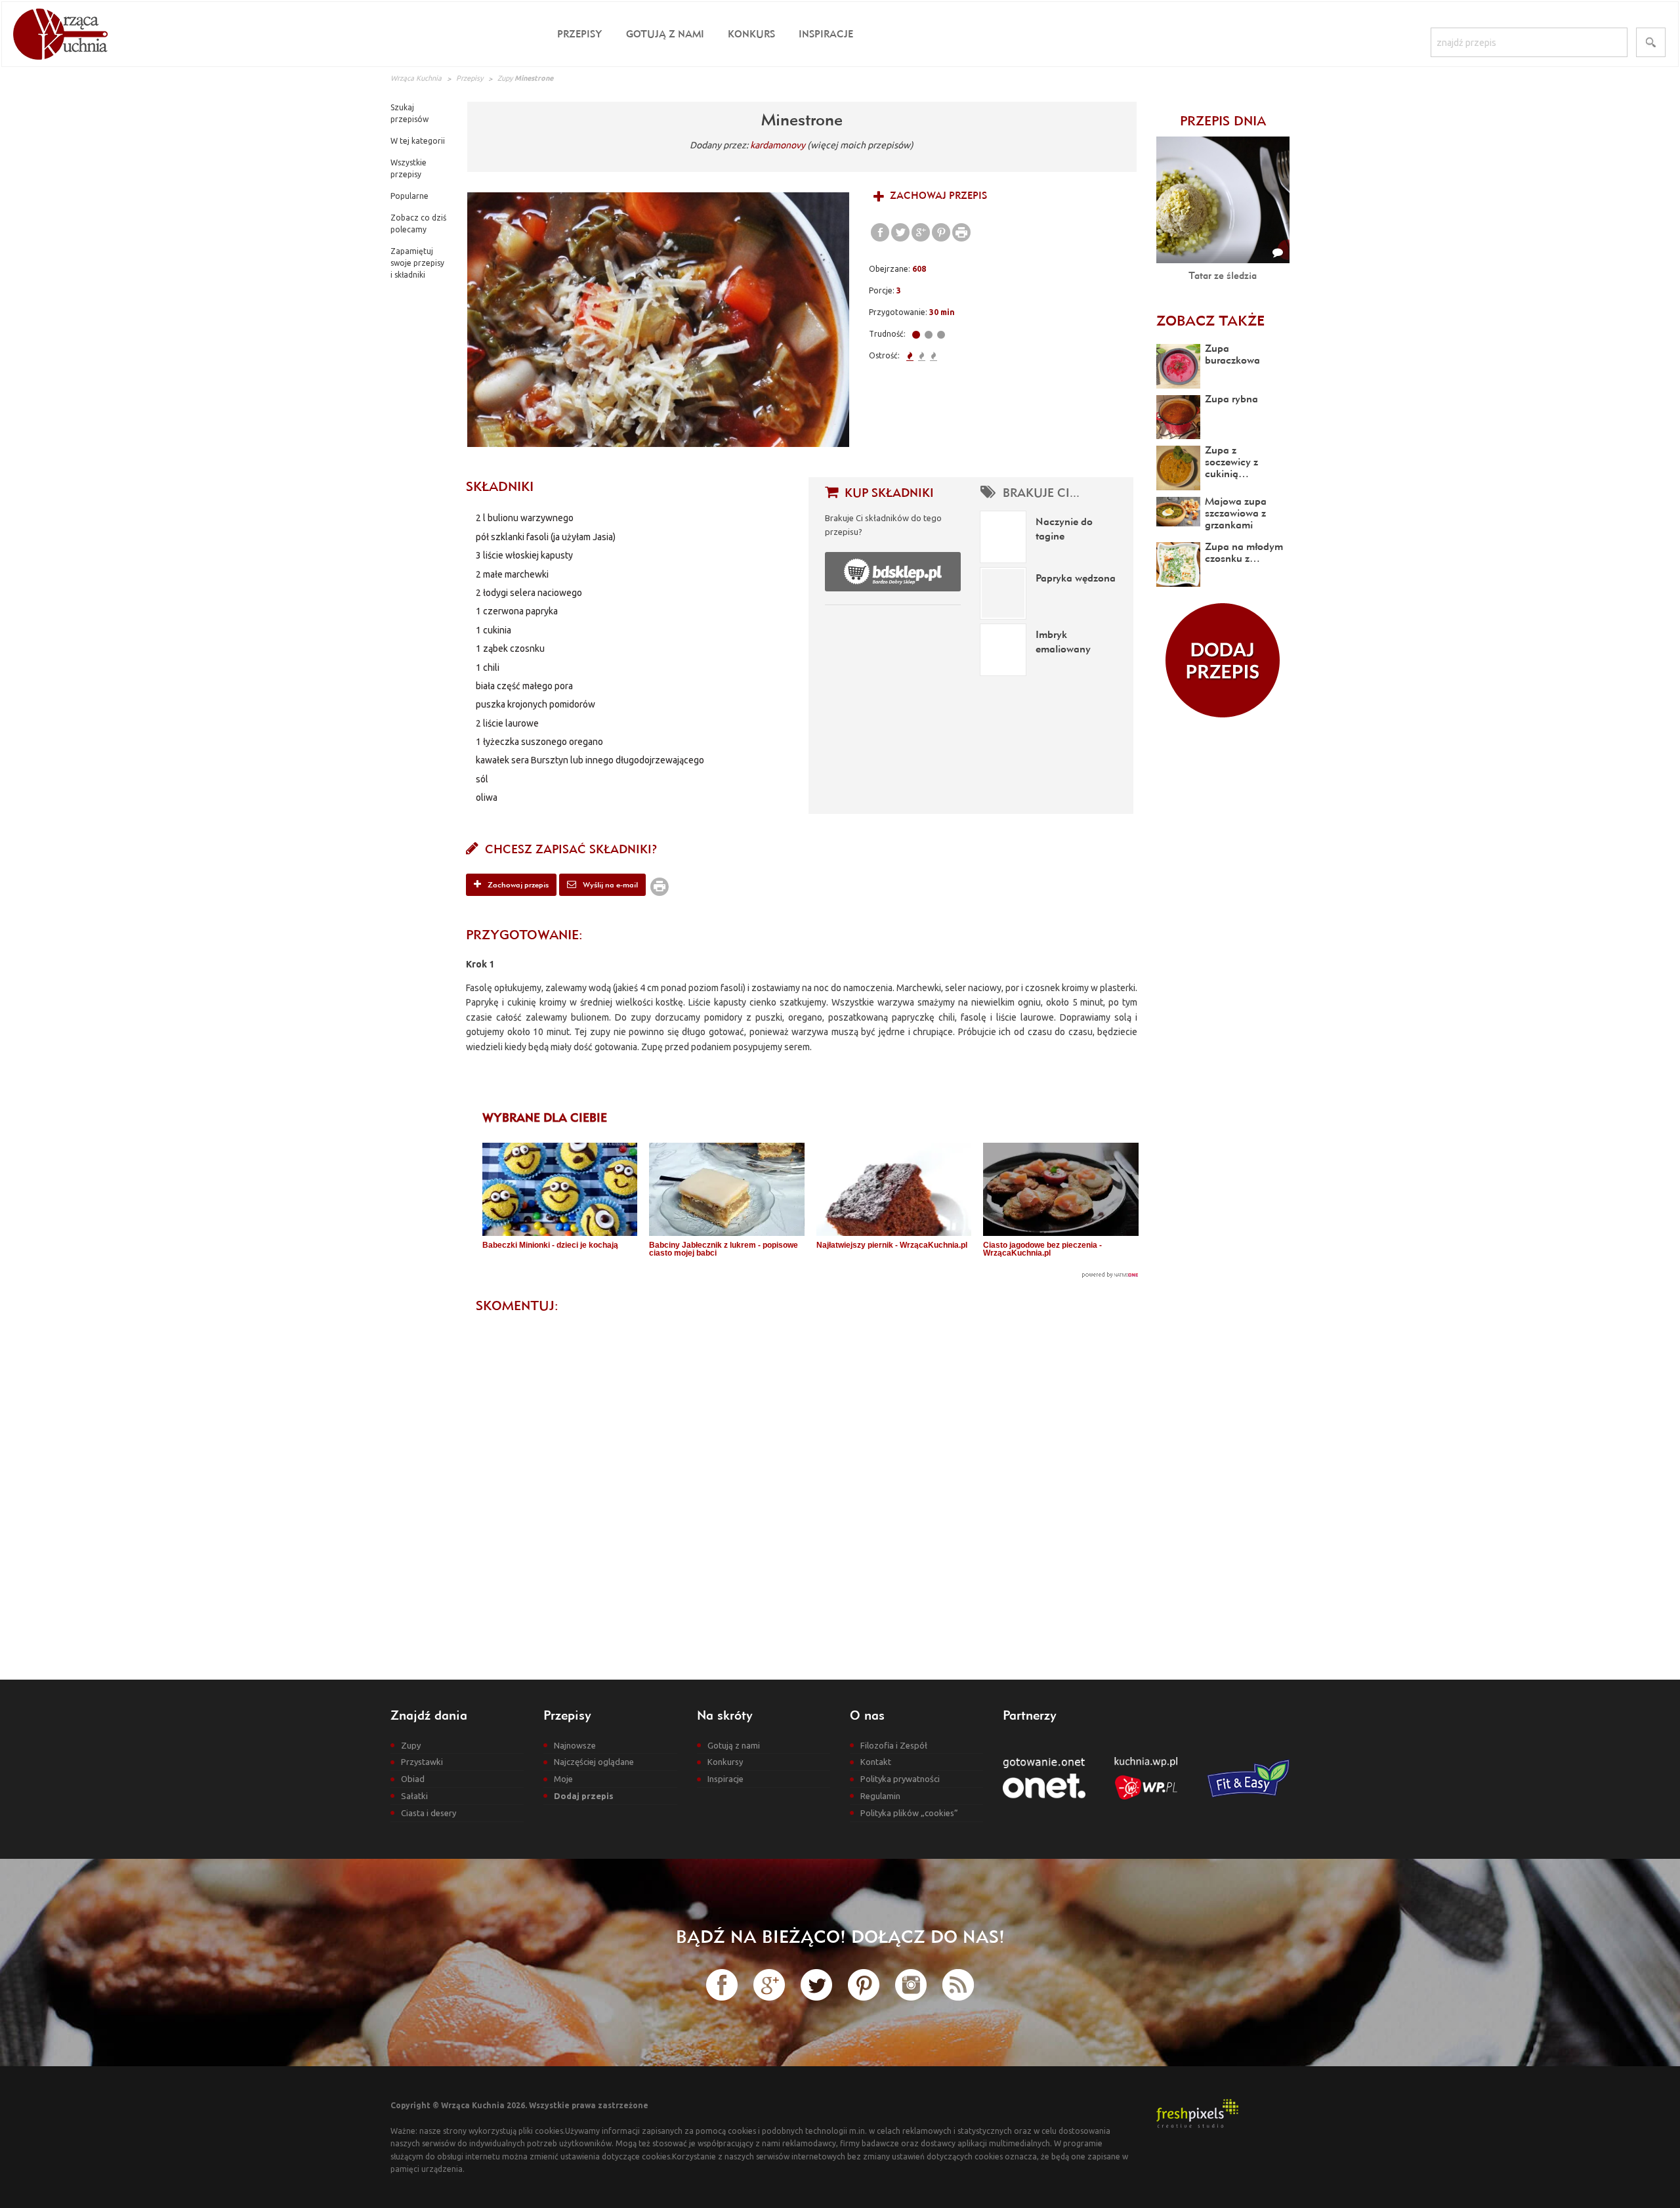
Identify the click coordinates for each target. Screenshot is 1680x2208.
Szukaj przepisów (409, 113)
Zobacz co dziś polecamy (418, 223)
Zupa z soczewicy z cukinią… (1231, 461)
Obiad (413, 1779)
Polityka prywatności (900, 1779)
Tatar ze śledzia (1223, 275)
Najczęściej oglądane (594, 1762)
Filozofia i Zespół (894, 1745)
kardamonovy (778, 145)
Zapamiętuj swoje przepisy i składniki (417, 263)
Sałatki (414, 1796)
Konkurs (751, 34)
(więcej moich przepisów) (860, 145)
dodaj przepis (1223, 660)
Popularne (409, 196)
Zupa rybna (1231, 398)
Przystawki (422, 1762)
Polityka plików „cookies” (909, 1813)
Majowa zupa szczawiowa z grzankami (1236, 513)
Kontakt (876, 1762)
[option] (658, 320)
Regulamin (880, 1796)
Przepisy (580, 34)
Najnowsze (575, 1745)
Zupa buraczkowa (1232, 354)
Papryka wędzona (1076, 578)
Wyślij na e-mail (609, 884)
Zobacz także (1210, 320)
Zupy (505, 78)
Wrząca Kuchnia (416, 78)
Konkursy (725, 1762)
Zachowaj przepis (937, 195)
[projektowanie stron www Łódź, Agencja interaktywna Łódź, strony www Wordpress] (1197, 2112)
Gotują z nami (665, 34)
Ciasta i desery (429, 1813)
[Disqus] (802, 1485)
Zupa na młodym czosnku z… (1244, 552)
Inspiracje (826, 34)
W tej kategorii (418, 141)
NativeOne (810, 1275)
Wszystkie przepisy (409, 168)
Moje (563, 1779)
